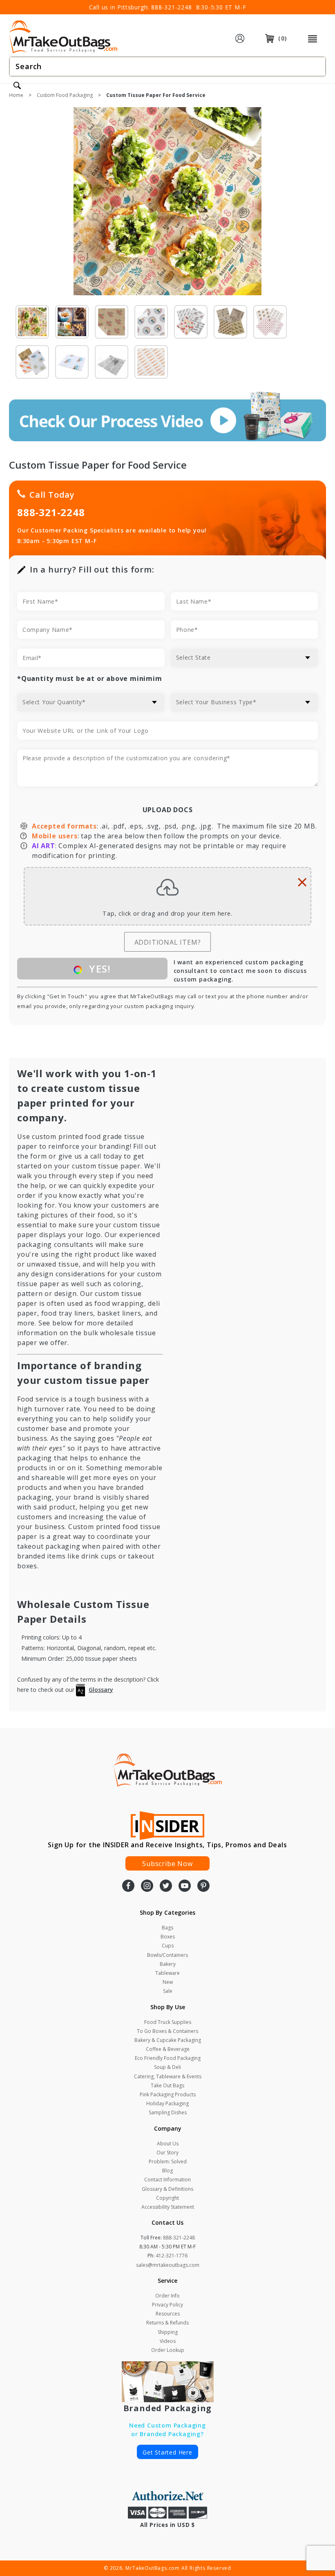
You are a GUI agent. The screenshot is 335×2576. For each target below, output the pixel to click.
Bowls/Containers (167, 1955)
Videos (168, 2341)
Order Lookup (168, 2350)
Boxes (168, 1937)
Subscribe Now (167, 1864)
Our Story (167, 2153)
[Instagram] (147, 1887)
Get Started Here (167, 2452)
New (168, 1982)
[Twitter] (166, 1887)
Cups (168, 1946)
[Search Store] (17, 86)
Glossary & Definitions (167, 2189)
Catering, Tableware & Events (168, 2076)
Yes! (98, 969)
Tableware (167, 1973)
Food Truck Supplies (168, 2022)
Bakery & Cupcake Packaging (168, 2040)
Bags (167, 1928)
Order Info (167, 2296)
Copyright (167, 2198)
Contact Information (167, 2180)
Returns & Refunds (167, 2323)
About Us (168, 2144)
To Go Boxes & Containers (167, 2031)
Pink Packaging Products (168, 2094)
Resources (168, 2314)
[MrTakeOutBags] (63, 38)
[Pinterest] (203, 1887)
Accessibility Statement (168, 2207)
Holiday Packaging (167, 2103)
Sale (168, 1991)
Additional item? (168, 942)
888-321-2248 (172, 7)
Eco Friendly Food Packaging (168, 2058)
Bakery (168, 1964)
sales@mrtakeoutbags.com (168, 2265)
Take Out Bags (167, 2085)
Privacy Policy (167, 2305)
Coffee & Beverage (168, 2049)
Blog (167, 2171)
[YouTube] (185, 1887)
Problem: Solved (168, 2162)
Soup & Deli (167, 2067)
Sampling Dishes (168, 2112)
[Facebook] (128, 1887)
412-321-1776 (172, 2256)
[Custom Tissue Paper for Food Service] (167, 205)
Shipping (168, 2332)
